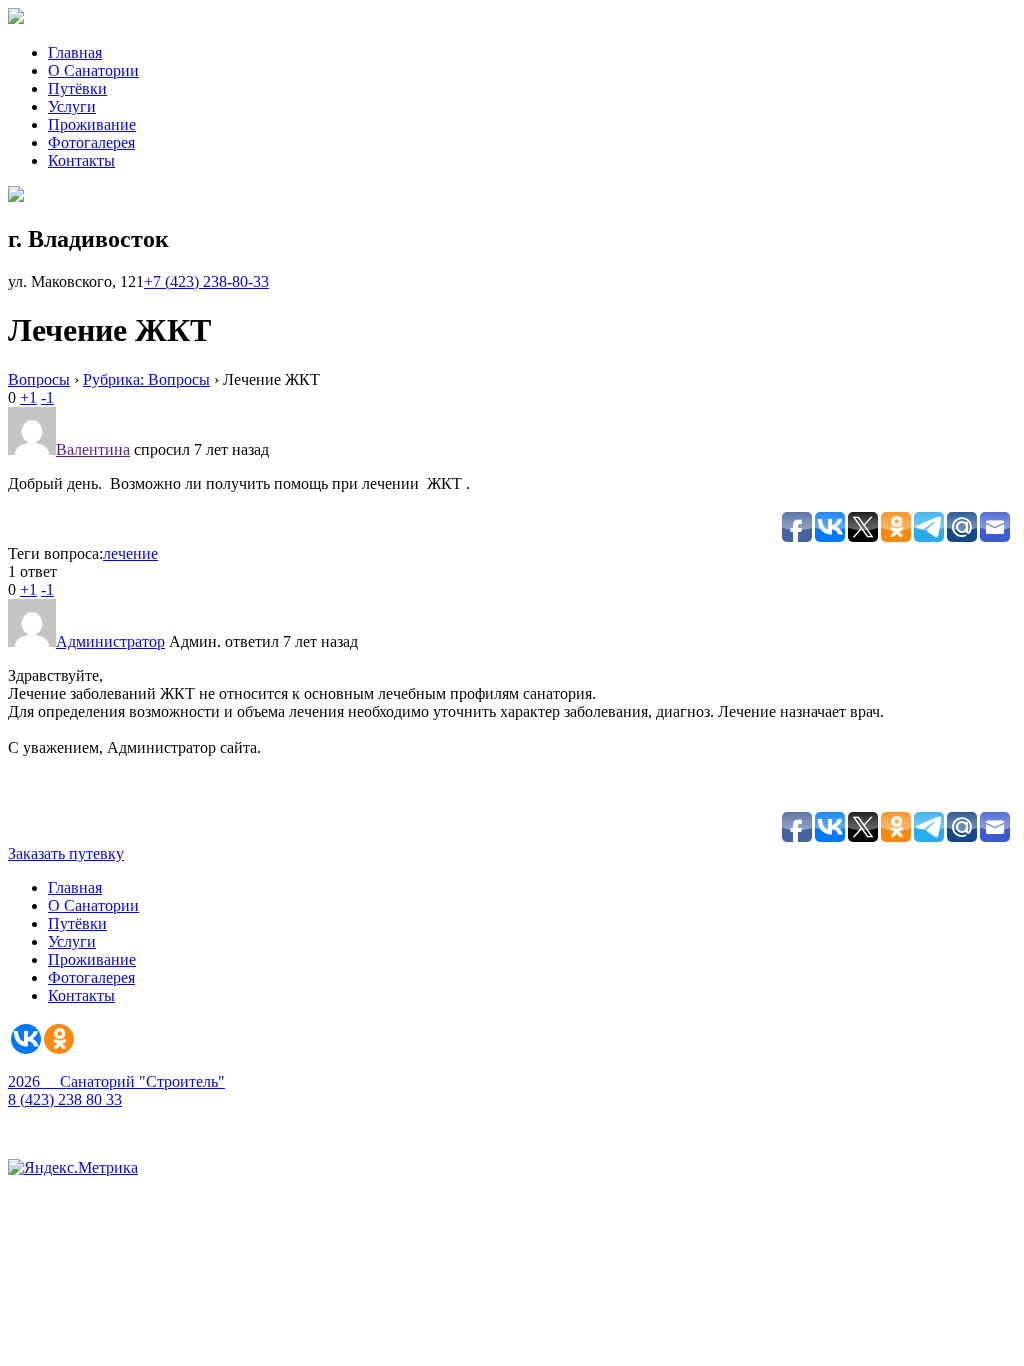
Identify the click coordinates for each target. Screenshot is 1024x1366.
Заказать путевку (66, 853)
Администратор (110, 641)
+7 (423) (206, 281)
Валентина (93, 449)
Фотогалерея (91, 142)
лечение (130, 553)
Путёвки (77, 88)
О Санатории (93, 70)
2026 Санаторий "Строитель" (116, 1081)
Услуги (72, 106)
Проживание (92, 124)
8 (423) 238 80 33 (65, 1099)
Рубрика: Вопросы (146, 379)
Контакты (81, 160)
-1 (47, 397)
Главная (75, 52)
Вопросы (39, 379)
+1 (28, 397)
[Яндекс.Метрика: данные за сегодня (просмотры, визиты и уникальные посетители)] (73, 1168)
